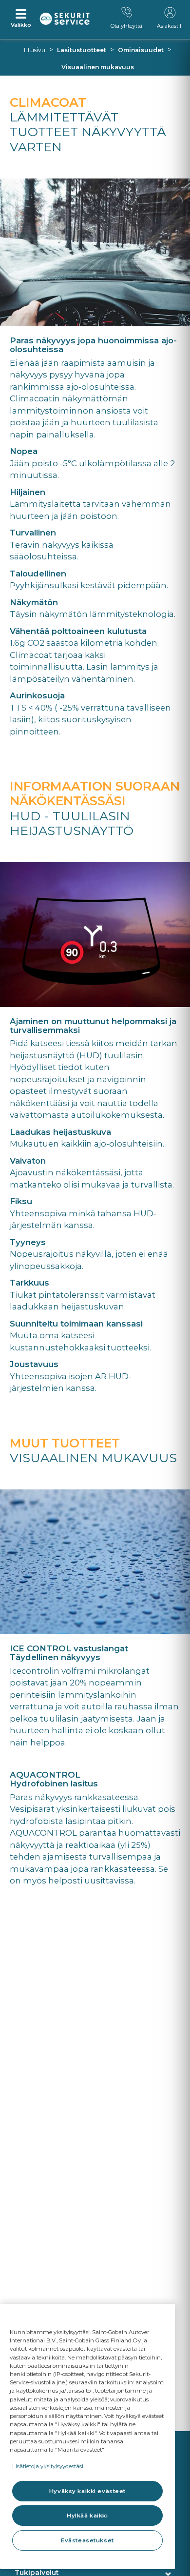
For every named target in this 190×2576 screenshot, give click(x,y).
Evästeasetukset (87, 2540)
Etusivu (35, 50)
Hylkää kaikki (87, 2516)
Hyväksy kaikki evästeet (87, 2491)
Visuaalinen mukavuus (98, 67)
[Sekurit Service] (65, 19)
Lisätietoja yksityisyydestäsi (48, 2466)
